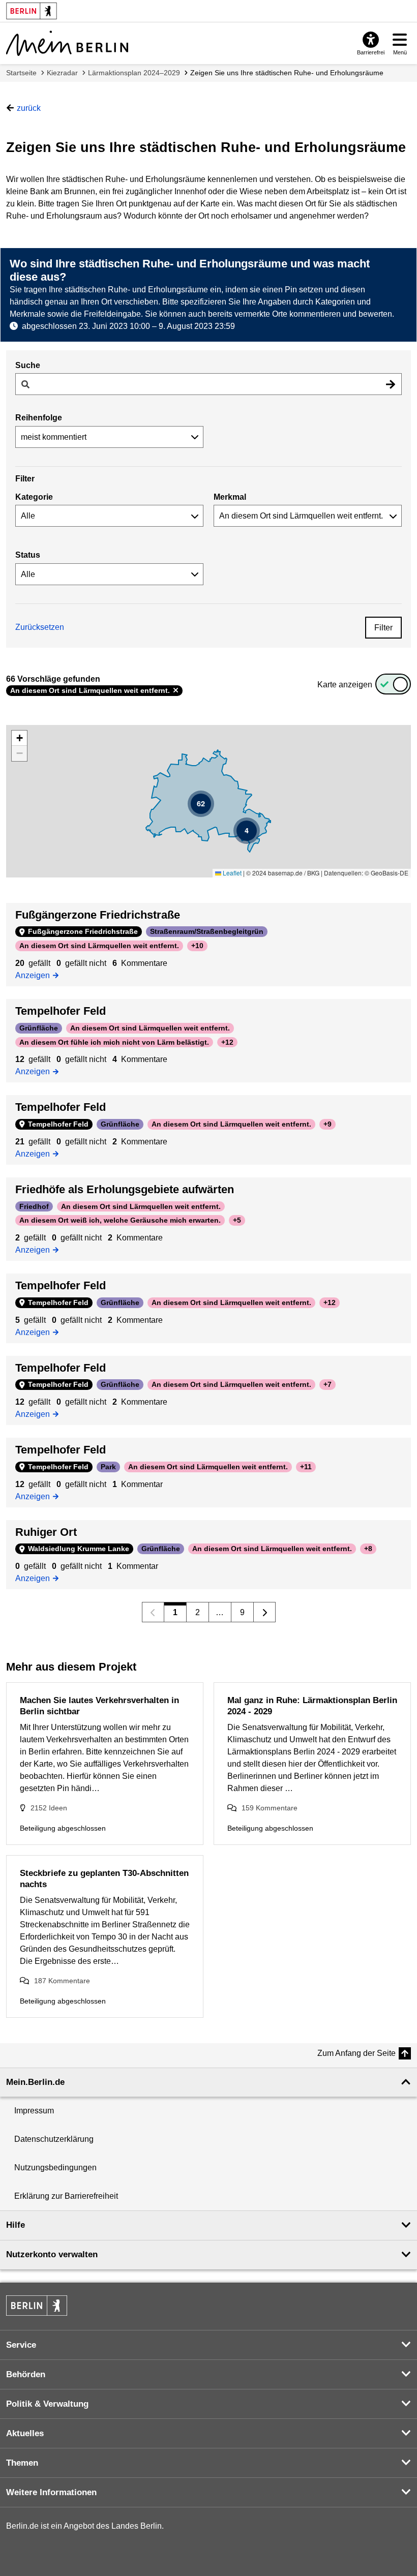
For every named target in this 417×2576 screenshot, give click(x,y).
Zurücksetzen (40, 627)
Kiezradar (62, 73)
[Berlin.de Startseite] (37, 2306)
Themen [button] (22, 2463)
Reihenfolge (39, 418)
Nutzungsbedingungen (55, 2168)
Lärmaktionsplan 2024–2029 (134, 73)
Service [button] (21, 2345)
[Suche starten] (391, 384)
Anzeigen (35, 975)
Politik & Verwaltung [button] (47, 2404)
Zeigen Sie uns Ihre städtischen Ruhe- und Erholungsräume (287, 73)
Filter (383, 628)
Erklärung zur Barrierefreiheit (66, 2196)
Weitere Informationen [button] (51, 2492)
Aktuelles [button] (25, 2433)
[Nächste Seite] (265, 1612)
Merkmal (230, 497)
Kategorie (34, 497)
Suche (28, 365)
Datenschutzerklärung (54, 2139)
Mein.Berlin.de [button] (35, 2082)
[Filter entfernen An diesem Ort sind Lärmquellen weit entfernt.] (176, 690)
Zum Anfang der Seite (356, 2053)
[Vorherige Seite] (153, 1612)
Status (28, 555)
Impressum (34, 2111)
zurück (29, 108)
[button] (247, 831)
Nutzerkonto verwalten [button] (52, 2254)
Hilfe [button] (16, 2225)
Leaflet (231, 873)
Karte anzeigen (345, 685)
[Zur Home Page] (67, 43)
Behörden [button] (26, 2374)
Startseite (21, 73)
